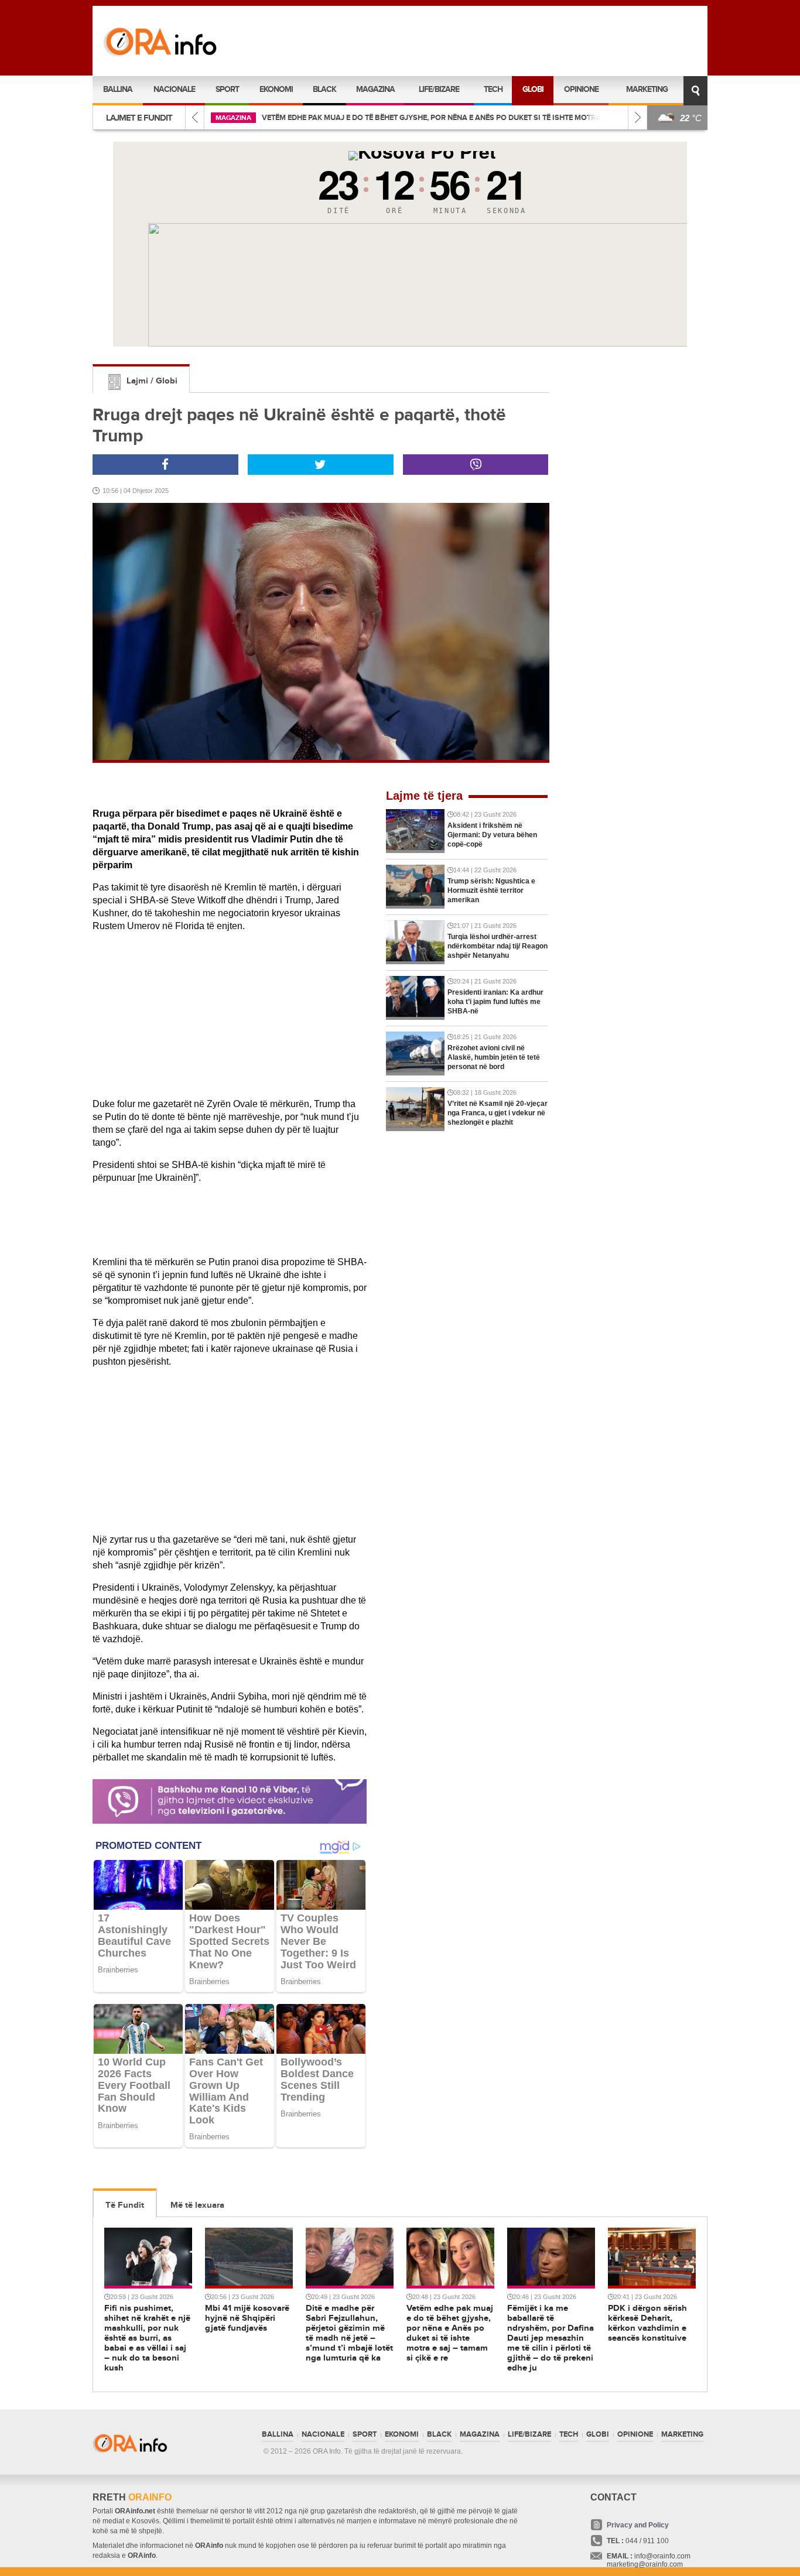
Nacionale (174, 89)
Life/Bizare (439, 89)
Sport (227, 89)
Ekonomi (276, 89)
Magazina (375, 89)
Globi (533, 89)
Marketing (647, 89)
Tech (493, 89)
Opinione (581, 89)
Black (324, 89)
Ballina (118, 89)
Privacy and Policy (638, 2525)
